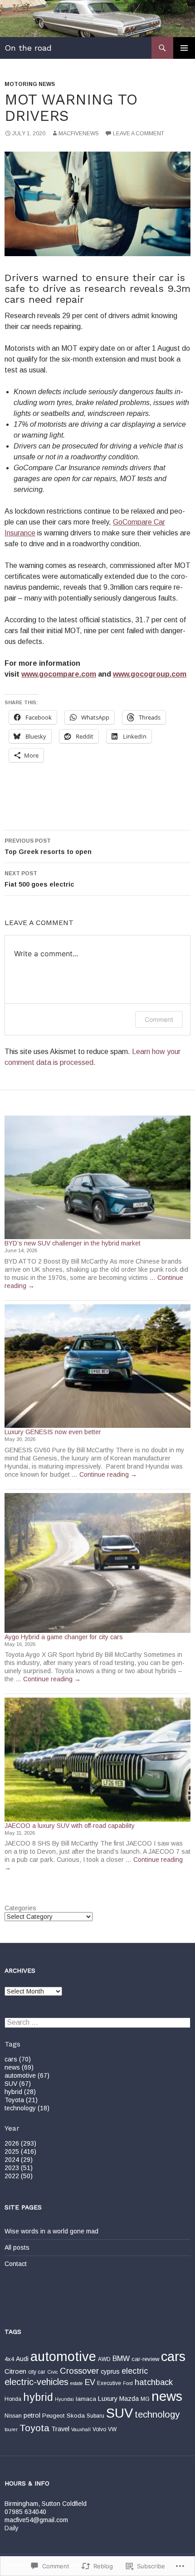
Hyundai (64, 2399)
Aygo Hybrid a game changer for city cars (64, 1637)
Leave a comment (139, 134)
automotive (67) (27, 2075)
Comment (159, 1019)
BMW (121, 2358)
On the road (28, 48)
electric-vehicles (37, 2382)
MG (145, 2399)
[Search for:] (97, 2023)
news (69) (19, 2067)
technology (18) (27, 2108)
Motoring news (30, 84)
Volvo (99, 2429)
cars (173, 2356)
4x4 (9, 2359)
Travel (60, 2429)
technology (157, 2414)
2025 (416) (20, 2151)
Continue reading (108, 1474)
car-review (145, 2359)
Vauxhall (81, 2429)
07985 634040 (25, 2512)
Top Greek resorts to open (48, 847)
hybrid (38, 2397)
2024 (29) (19, 2160)
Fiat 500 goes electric (39, 879)
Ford (128, 2383)
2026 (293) (20, 2143)
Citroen (15, 2371)
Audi (22, 2359)
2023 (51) (19, 2168)
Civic (53, 2372)
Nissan (13, 2416)
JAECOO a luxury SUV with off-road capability (70, 1826)
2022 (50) (19, 2176)
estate (77, 2383)
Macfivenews (79, 134)
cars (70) (18, 2059)
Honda (13, 2399)
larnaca (86, 2399)
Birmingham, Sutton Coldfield (46, 2504)
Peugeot (54, 2416)
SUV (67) (18, 2084)
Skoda (76, 2416)
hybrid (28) (20, 2092)
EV (90, 2382)
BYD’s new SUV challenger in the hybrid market (73, 1243)
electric (135, 2371)
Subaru (95, 2416)
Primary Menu (184, 48)
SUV (119, 2413)
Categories (20, 1908)
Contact (16, 2264)
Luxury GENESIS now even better (53, 1432)
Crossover (79, 2371)
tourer (11, 2429)
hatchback (154, 2382)
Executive (109, 2383)
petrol (32, 2415)
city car (37, 2372)
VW (112, 2429)
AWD (104, 2359)
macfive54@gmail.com (36, 2520)
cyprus (110, 2371)
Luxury (108, 2399)
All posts (17, 2247)
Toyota (34, 2428)
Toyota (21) (21, 2100)
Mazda (129, 2399)
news (167, 2396)
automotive (63, 2357)
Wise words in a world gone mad (51, 2231)
